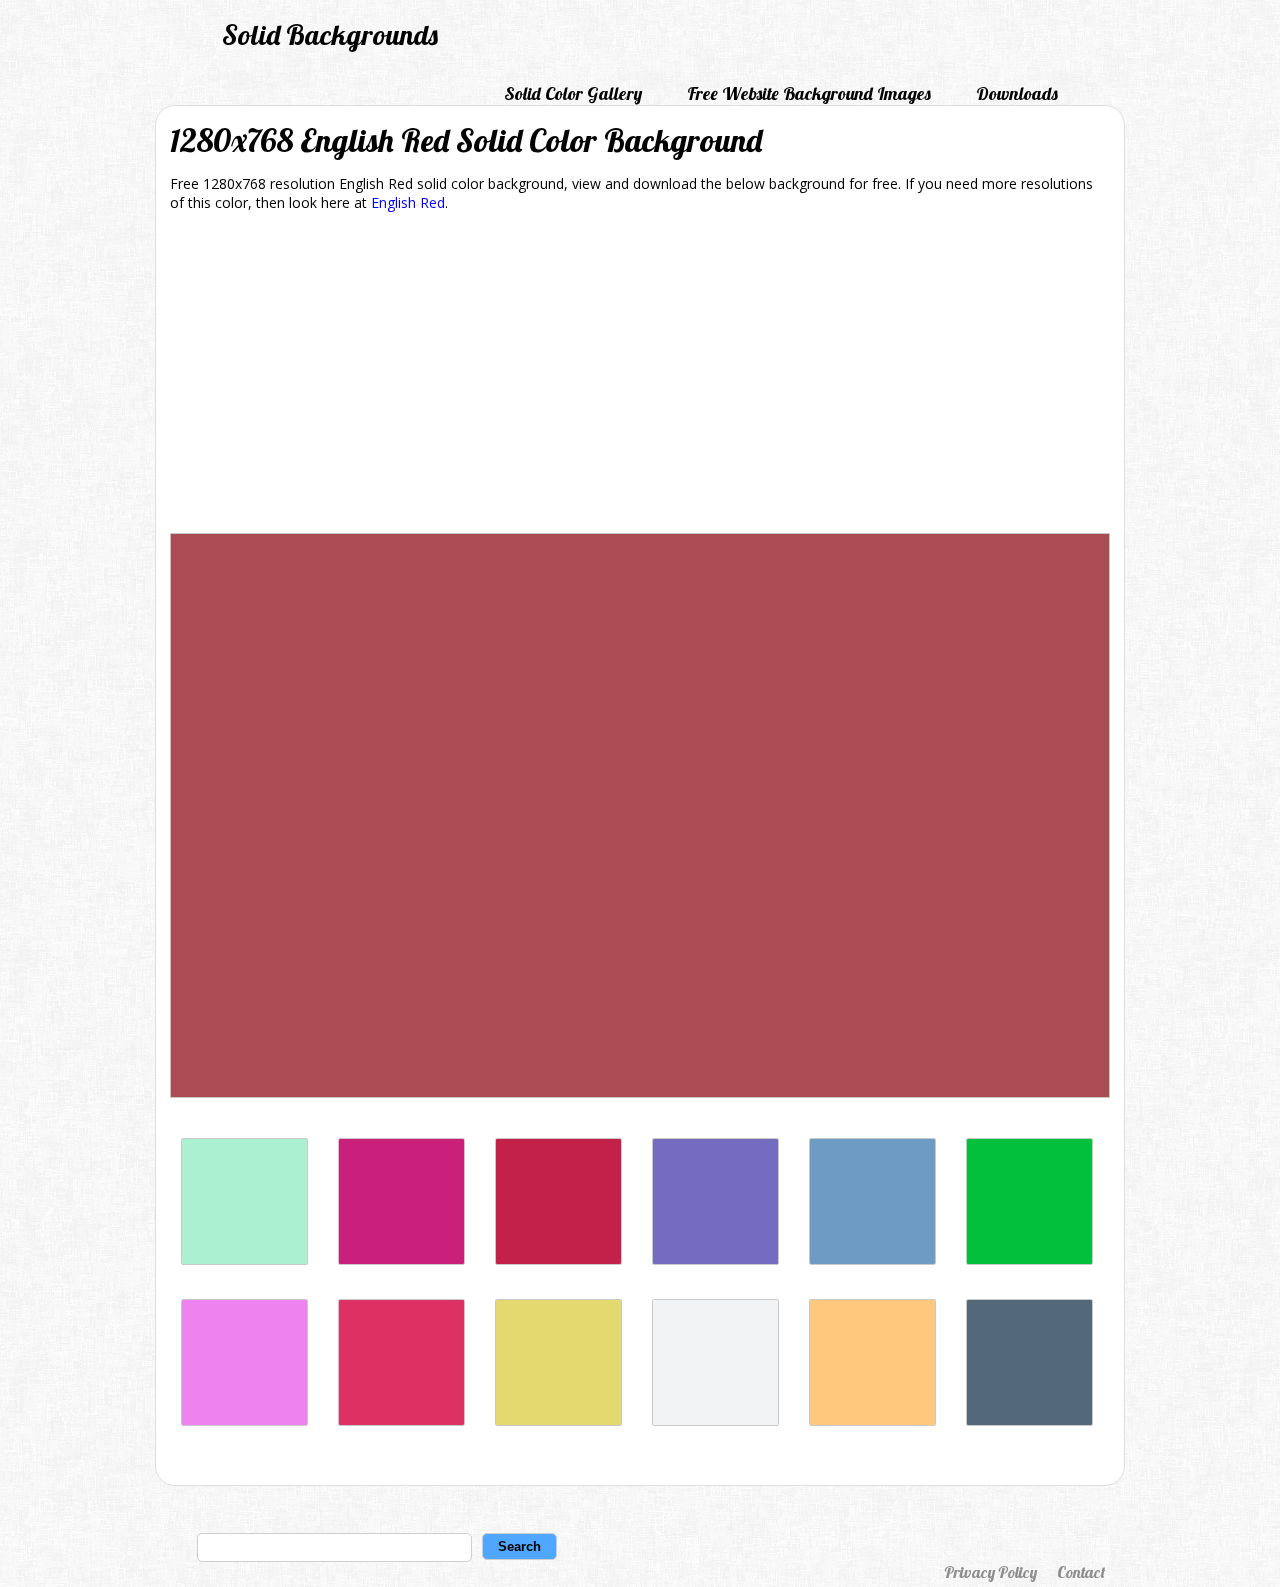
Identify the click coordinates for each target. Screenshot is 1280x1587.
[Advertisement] (640, 376)
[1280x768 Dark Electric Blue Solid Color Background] (1029, 1420)
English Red (408, 202)
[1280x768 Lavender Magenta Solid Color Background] (244, 1420)
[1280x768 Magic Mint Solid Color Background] (244, 1259)
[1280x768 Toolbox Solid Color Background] (715, 1259)
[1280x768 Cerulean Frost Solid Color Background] (872, 1259)
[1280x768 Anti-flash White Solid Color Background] (715, 1420)
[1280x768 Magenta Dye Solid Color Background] (401, 1259)
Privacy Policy (990, 1572)
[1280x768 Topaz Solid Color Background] (872, 1420)
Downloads (1017, 93)
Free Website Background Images (809, 93)
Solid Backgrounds (330, 34)
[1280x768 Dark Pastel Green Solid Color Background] (1029, 1259)
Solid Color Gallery (573, 93)
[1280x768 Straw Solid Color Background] (558, 1420)
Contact (1081, 1572)
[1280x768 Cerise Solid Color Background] (401, 1420)
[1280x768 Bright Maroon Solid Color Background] (558, 1259)
